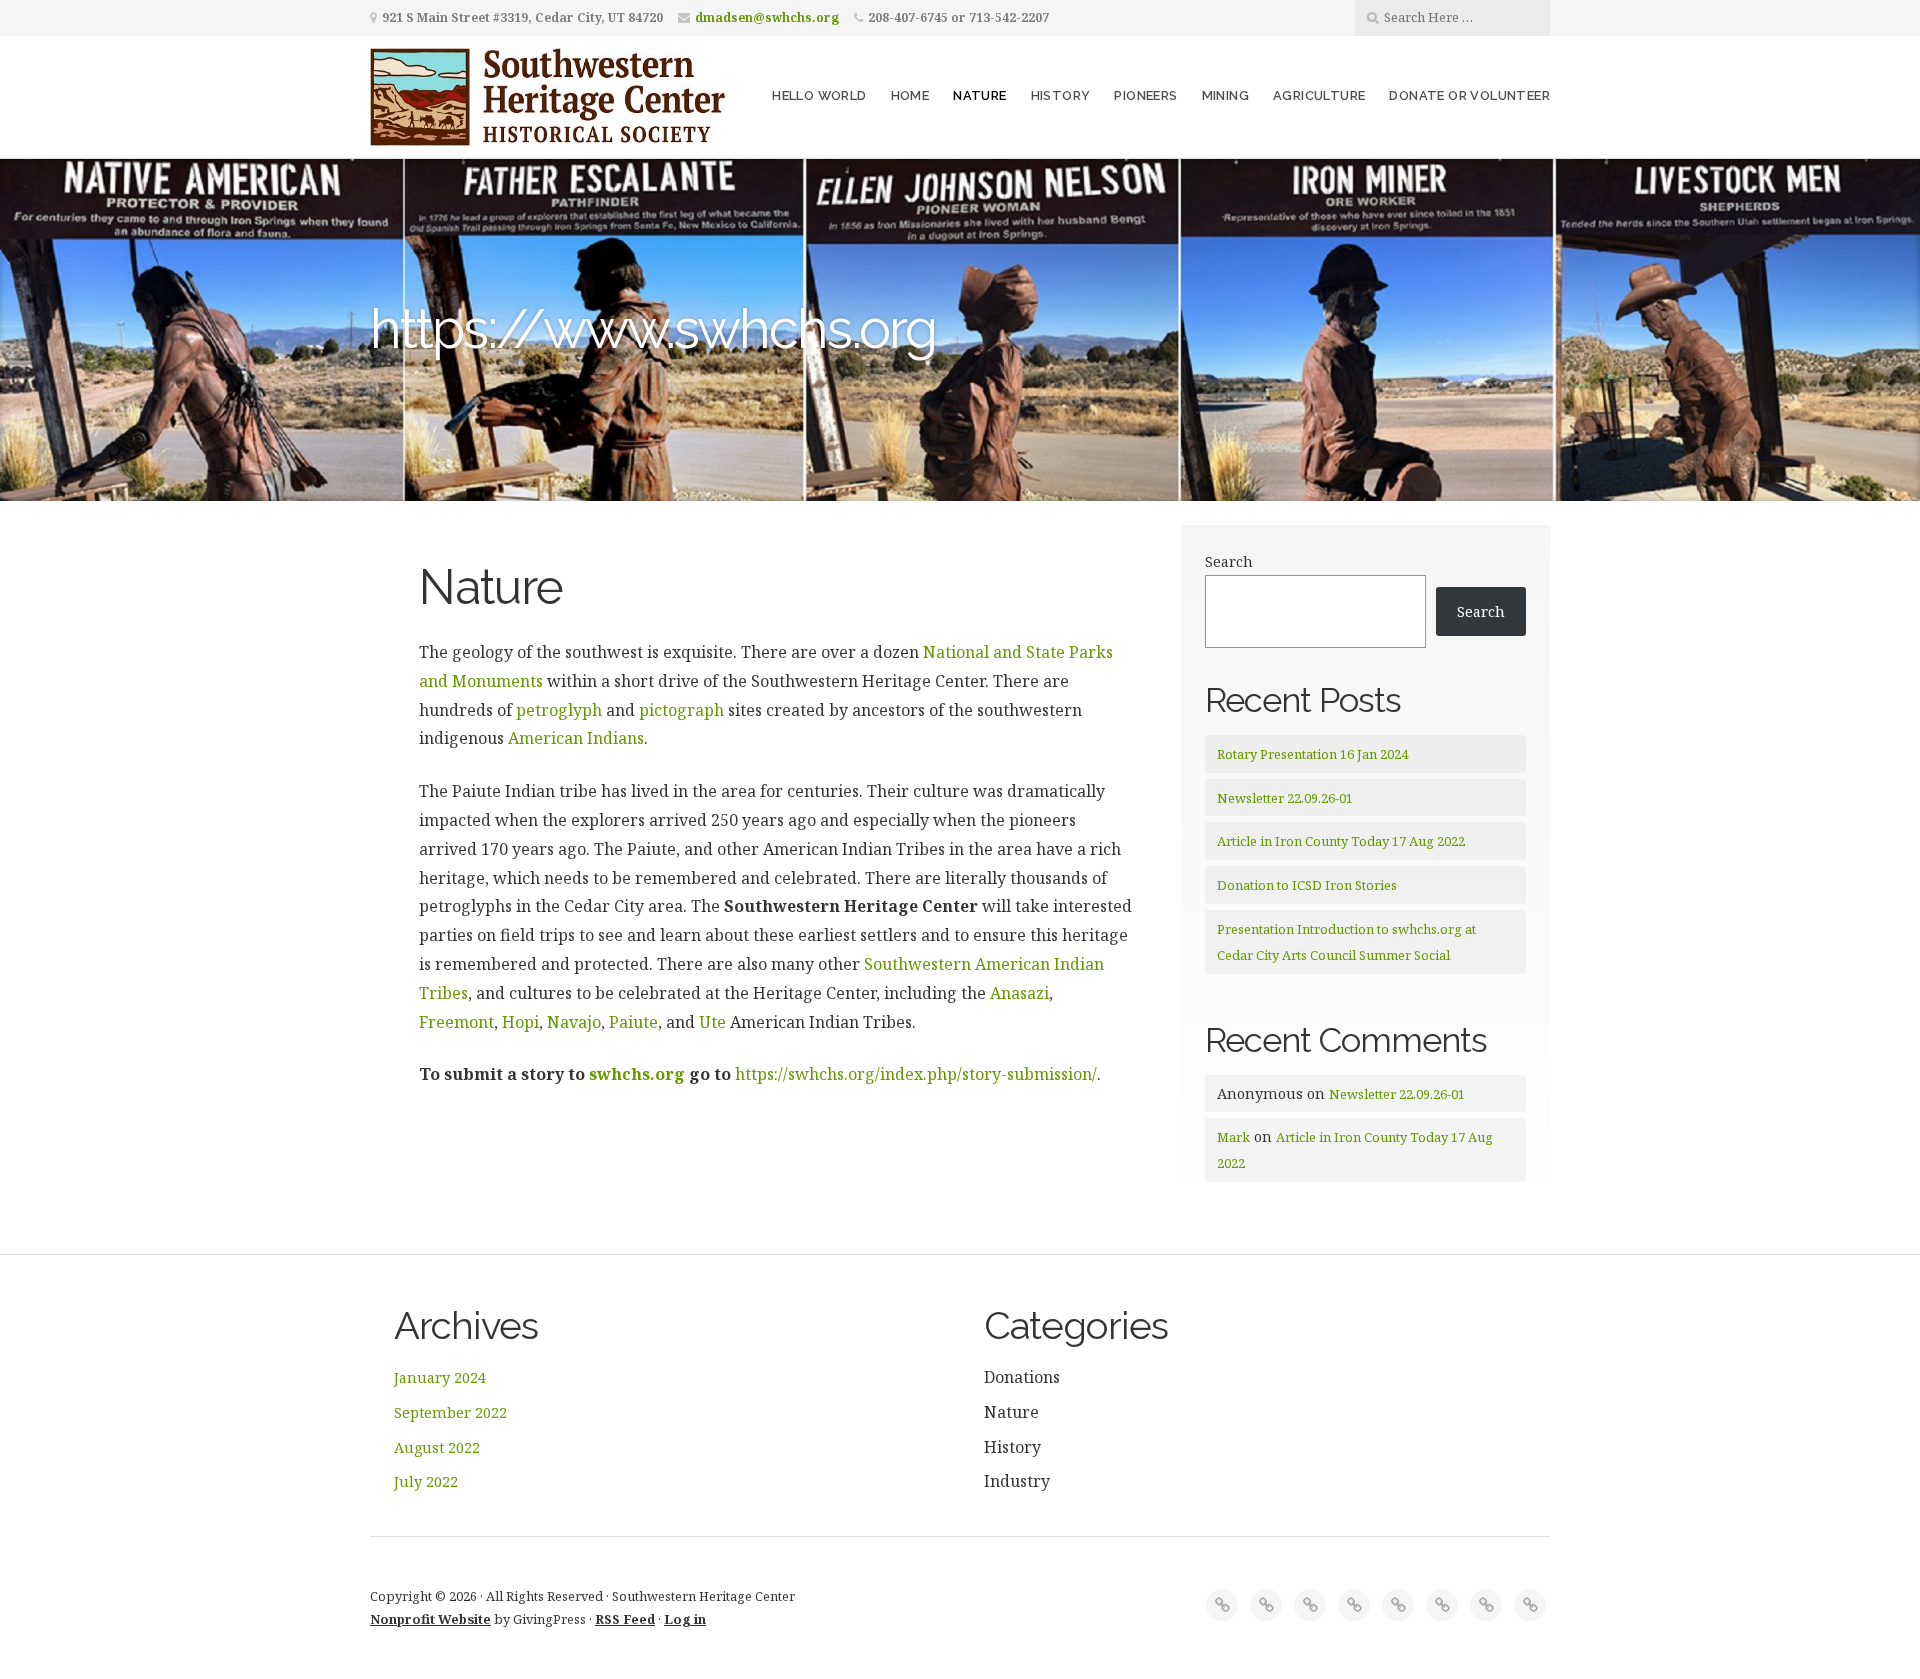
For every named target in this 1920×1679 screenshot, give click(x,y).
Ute (712, 1022)
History (1061, 95)
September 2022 (450, 1412)
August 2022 (437, 1447)
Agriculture (1319, 95)
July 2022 (426, 1481)
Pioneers (1145, 95)
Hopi (520, 1022)
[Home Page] (1222, 1605)
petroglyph (559, 710)
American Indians (576, 738)
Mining (1225, 95)
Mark (1233, 1137)
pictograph (681, 710)
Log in (685, 1619)
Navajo (574, 1022)
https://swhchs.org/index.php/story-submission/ (916, 1074)
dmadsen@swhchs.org (767, 17)
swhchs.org (637, 1074)
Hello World (819, 95)
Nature (979, 95)
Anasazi (1019, 993)
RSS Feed (625, 1619)
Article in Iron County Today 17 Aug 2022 (1341, 841)
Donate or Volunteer (1469, 95)
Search (1229, 561)
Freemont (456, 1022)
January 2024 (440, 1377)
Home (910, 95)
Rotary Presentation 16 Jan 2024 (1312, 754)
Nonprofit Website (430, 1619)
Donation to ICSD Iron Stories (1307, 885)
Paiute (633, 1022)
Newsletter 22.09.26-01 (1285, 798)
